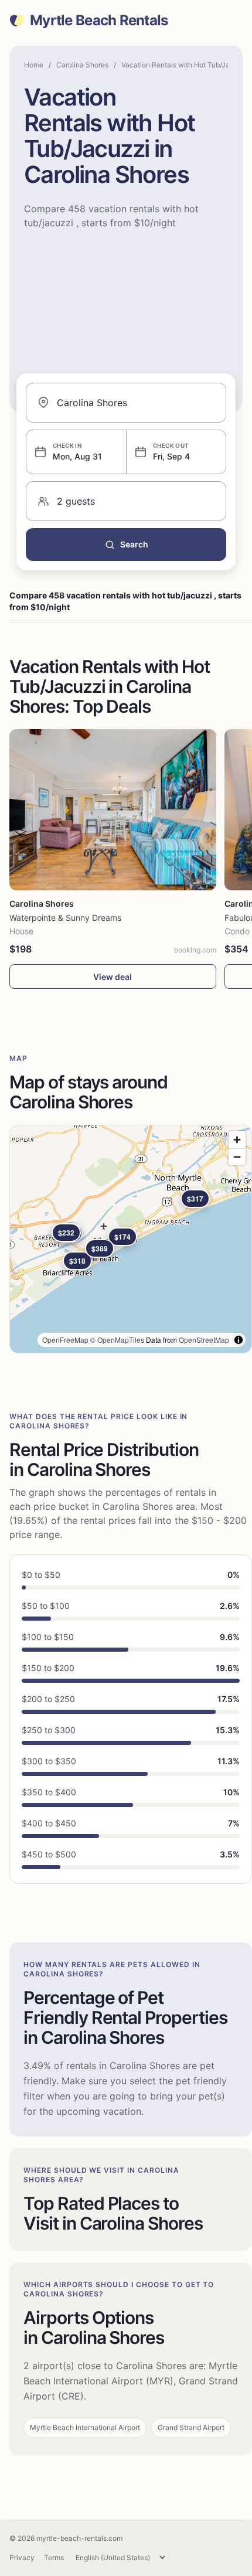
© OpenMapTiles (117, 1340)
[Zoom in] (237, 1140)
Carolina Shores (82, 65)
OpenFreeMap (65, 1340)
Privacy (22, 2558)
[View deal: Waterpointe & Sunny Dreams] (113, 810)
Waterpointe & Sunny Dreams (65, 918)
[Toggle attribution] (239, 1340)
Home (34, 65)
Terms (54, 2558)
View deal (113, 977)
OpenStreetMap (204, 1340)
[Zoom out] (237, 1157)
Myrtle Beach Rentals (99, 21)
